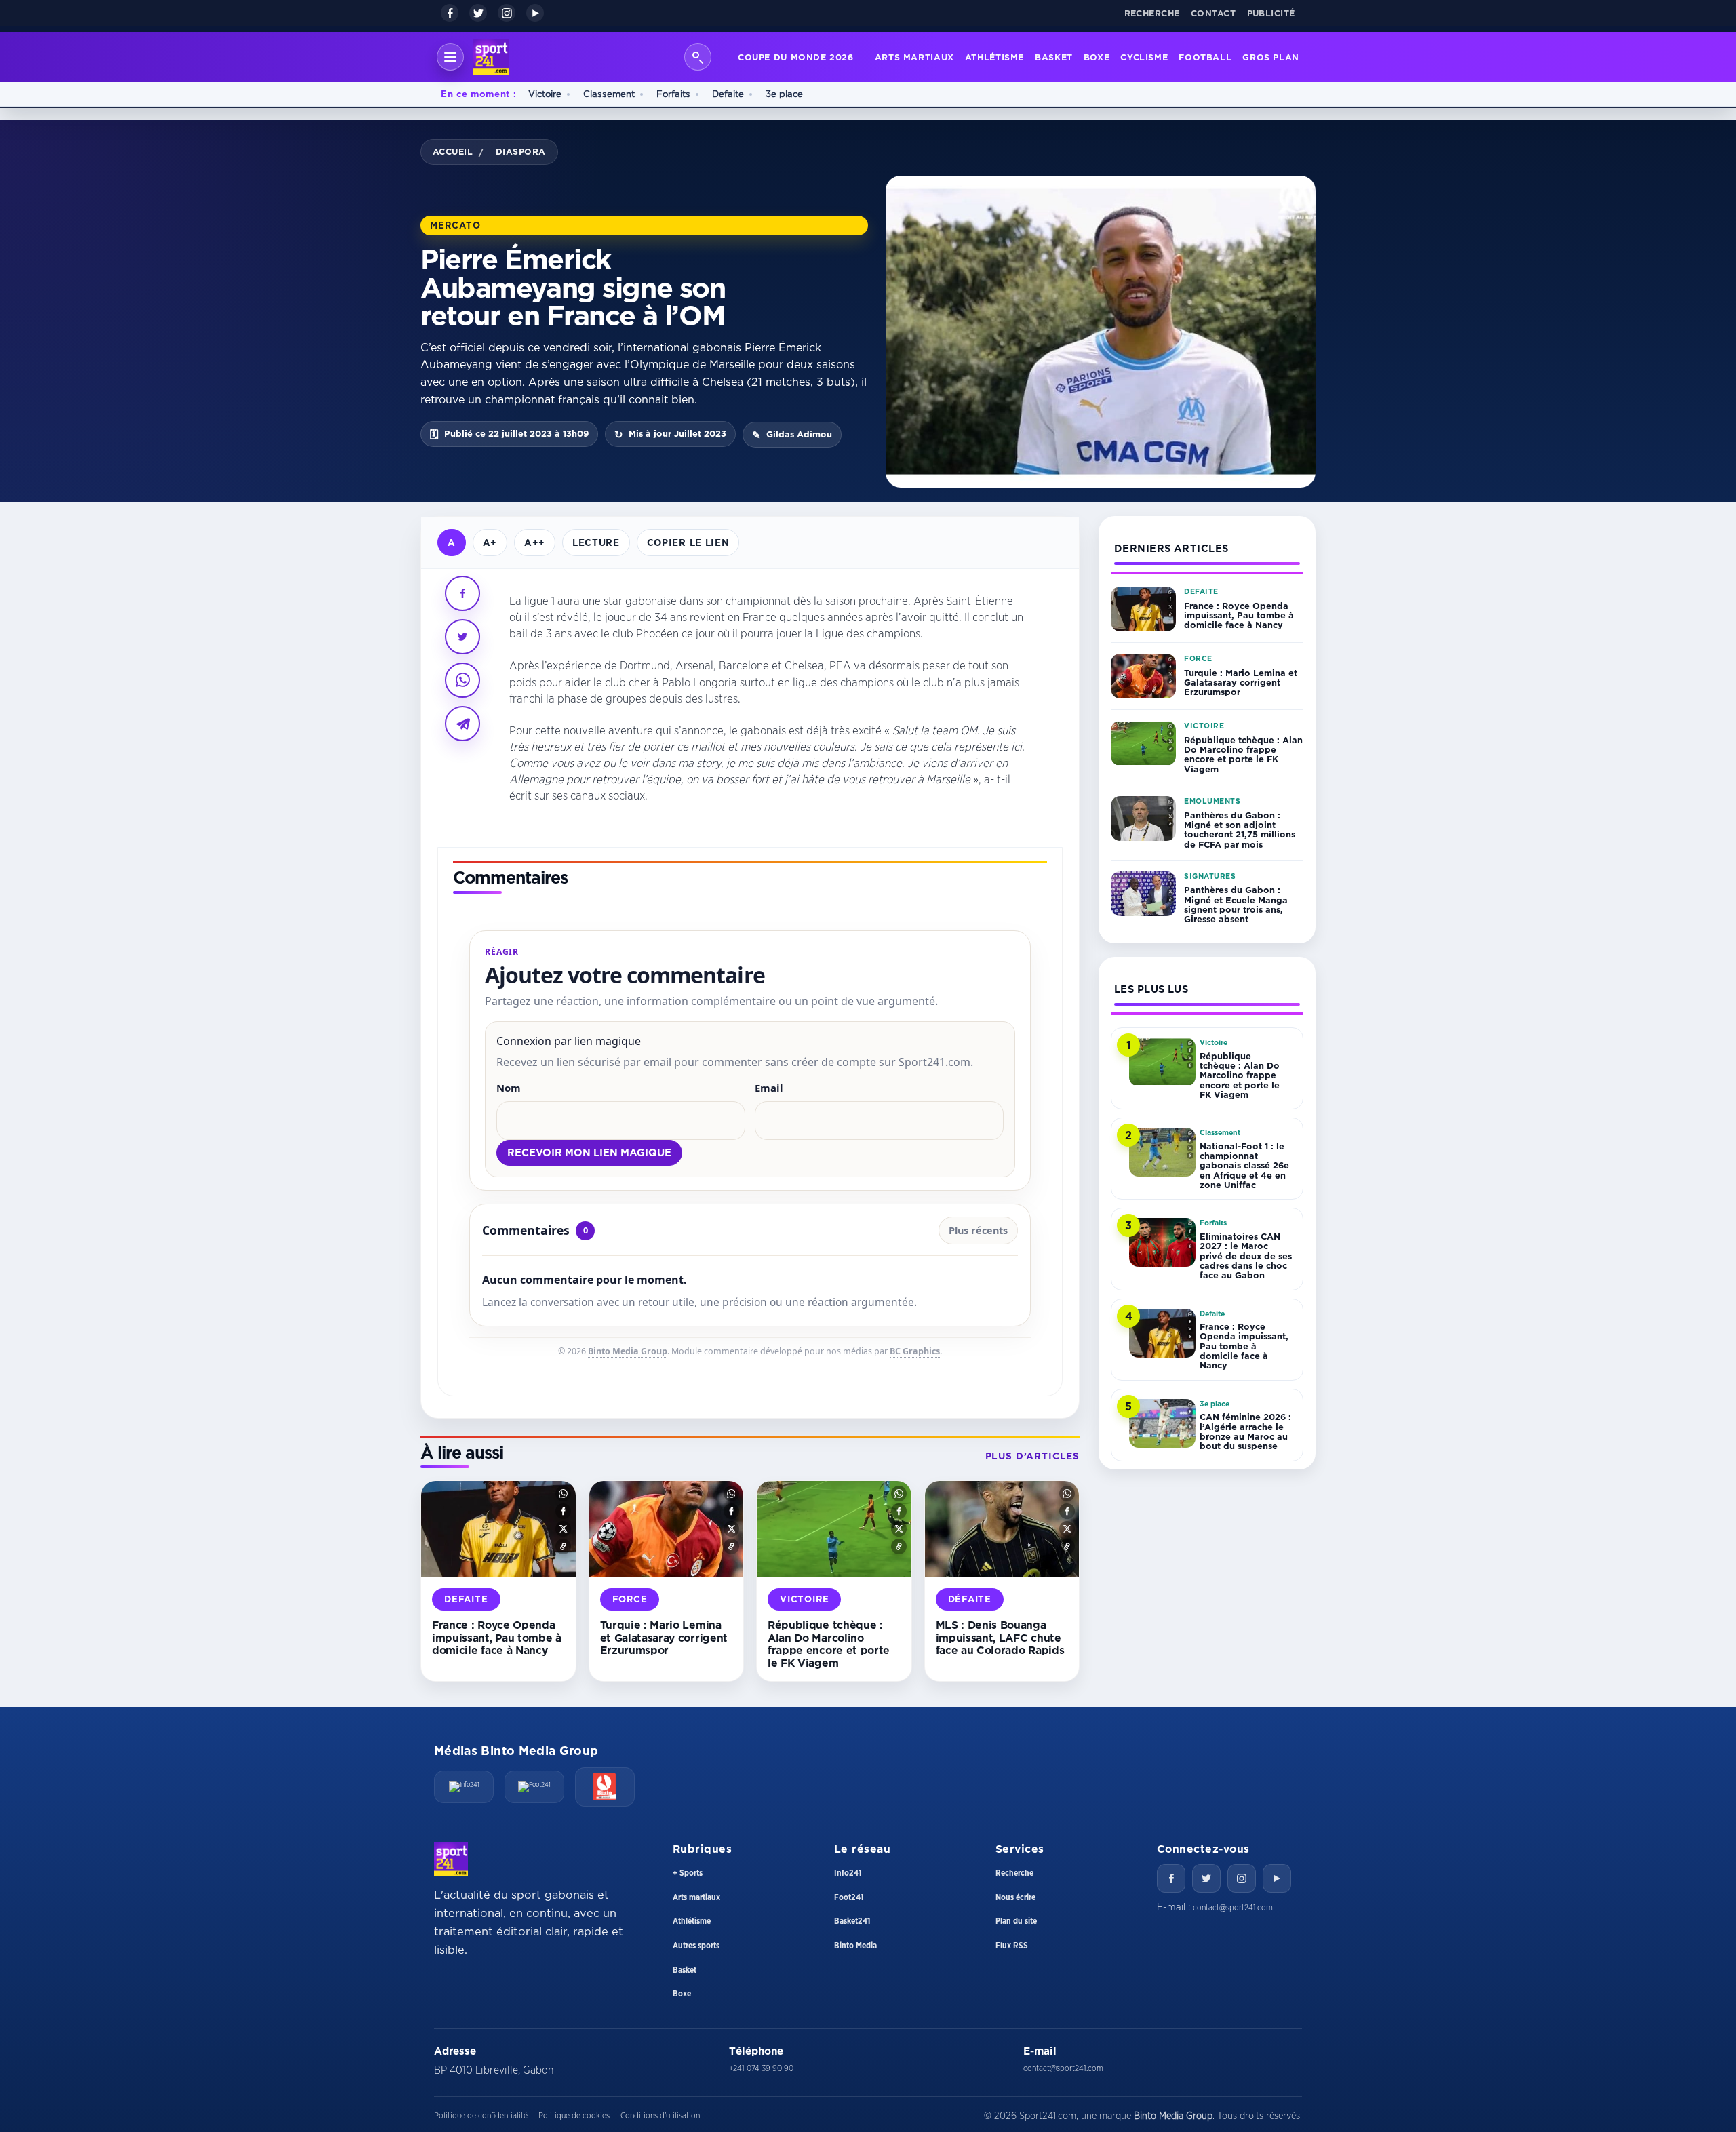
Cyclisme (1144, 57)
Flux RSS (1012, 1946)
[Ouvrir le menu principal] (450, 57)
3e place (784, 94)
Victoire (545, 94)
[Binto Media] (605, 1787)
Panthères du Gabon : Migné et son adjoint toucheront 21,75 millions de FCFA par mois (1240, 830)
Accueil (453, 151)
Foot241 (849, 1897)
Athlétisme (994, 57)
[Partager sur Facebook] (462, 593)
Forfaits (673, 94)
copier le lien (688, 542)
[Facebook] (450, 13)
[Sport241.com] (451, 1859)
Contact (1214, 13)
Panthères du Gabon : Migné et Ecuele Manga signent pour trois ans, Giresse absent (1236, 904)
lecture (596, 542)
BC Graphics (915, 1351)
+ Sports (688, 1873)
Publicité (1271, 13)
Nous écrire (1015, 1897)
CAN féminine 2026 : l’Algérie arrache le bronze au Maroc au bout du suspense (1245, 1431)
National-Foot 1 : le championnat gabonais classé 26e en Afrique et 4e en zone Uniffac (1244, 1165)
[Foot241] (534, 1787)
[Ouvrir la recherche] (698, 57)
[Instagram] (507, 13)
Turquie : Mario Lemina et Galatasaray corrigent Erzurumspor (664, 1637)
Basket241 (852, 1921)
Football (1205, 57)
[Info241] (464, 1787)
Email (769, 1088)
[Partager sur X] (462, 637)
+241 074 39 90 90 (761, 2068)
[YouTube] (535, 13)
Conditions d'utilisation (660, 2116)
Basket (1054, 57)
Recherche (1152, 13)
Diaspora (521, 151)
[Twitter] (1206, 1878)
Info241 (848, 1873)
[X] (478, 13)
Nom (509, 1088)
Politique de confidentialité (481, 2116)
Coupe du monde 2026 (796, 57)
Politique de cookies (574, 2116)
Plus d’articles (1032, 1456)
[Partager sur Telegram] (462, 724)
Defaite (728, 94)
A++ (535, 542)
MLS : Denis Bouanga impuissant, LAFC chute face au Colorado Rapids (1000, 1637)
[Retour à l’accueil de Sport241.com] (491, 57)
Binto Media (855, 1946)
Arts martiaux (914, 57)
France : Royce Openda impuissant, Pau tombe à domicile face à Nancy (497, 1637)
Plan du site (1016, 1921)
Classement (609, 94)
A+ (490, 542)
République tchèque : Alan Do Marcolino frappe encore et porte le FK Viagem (829, 1644)
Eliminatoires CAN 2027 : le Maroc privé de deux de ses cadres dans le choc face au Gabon (1246, 1256)
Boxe (1097, 57)
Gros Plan (1271, 57)
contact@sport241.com (1233, 1908)
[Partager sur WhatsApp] (462, 680)
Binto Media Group (628, 1351)
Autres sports (696, 1946)
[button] (563, 1494)
